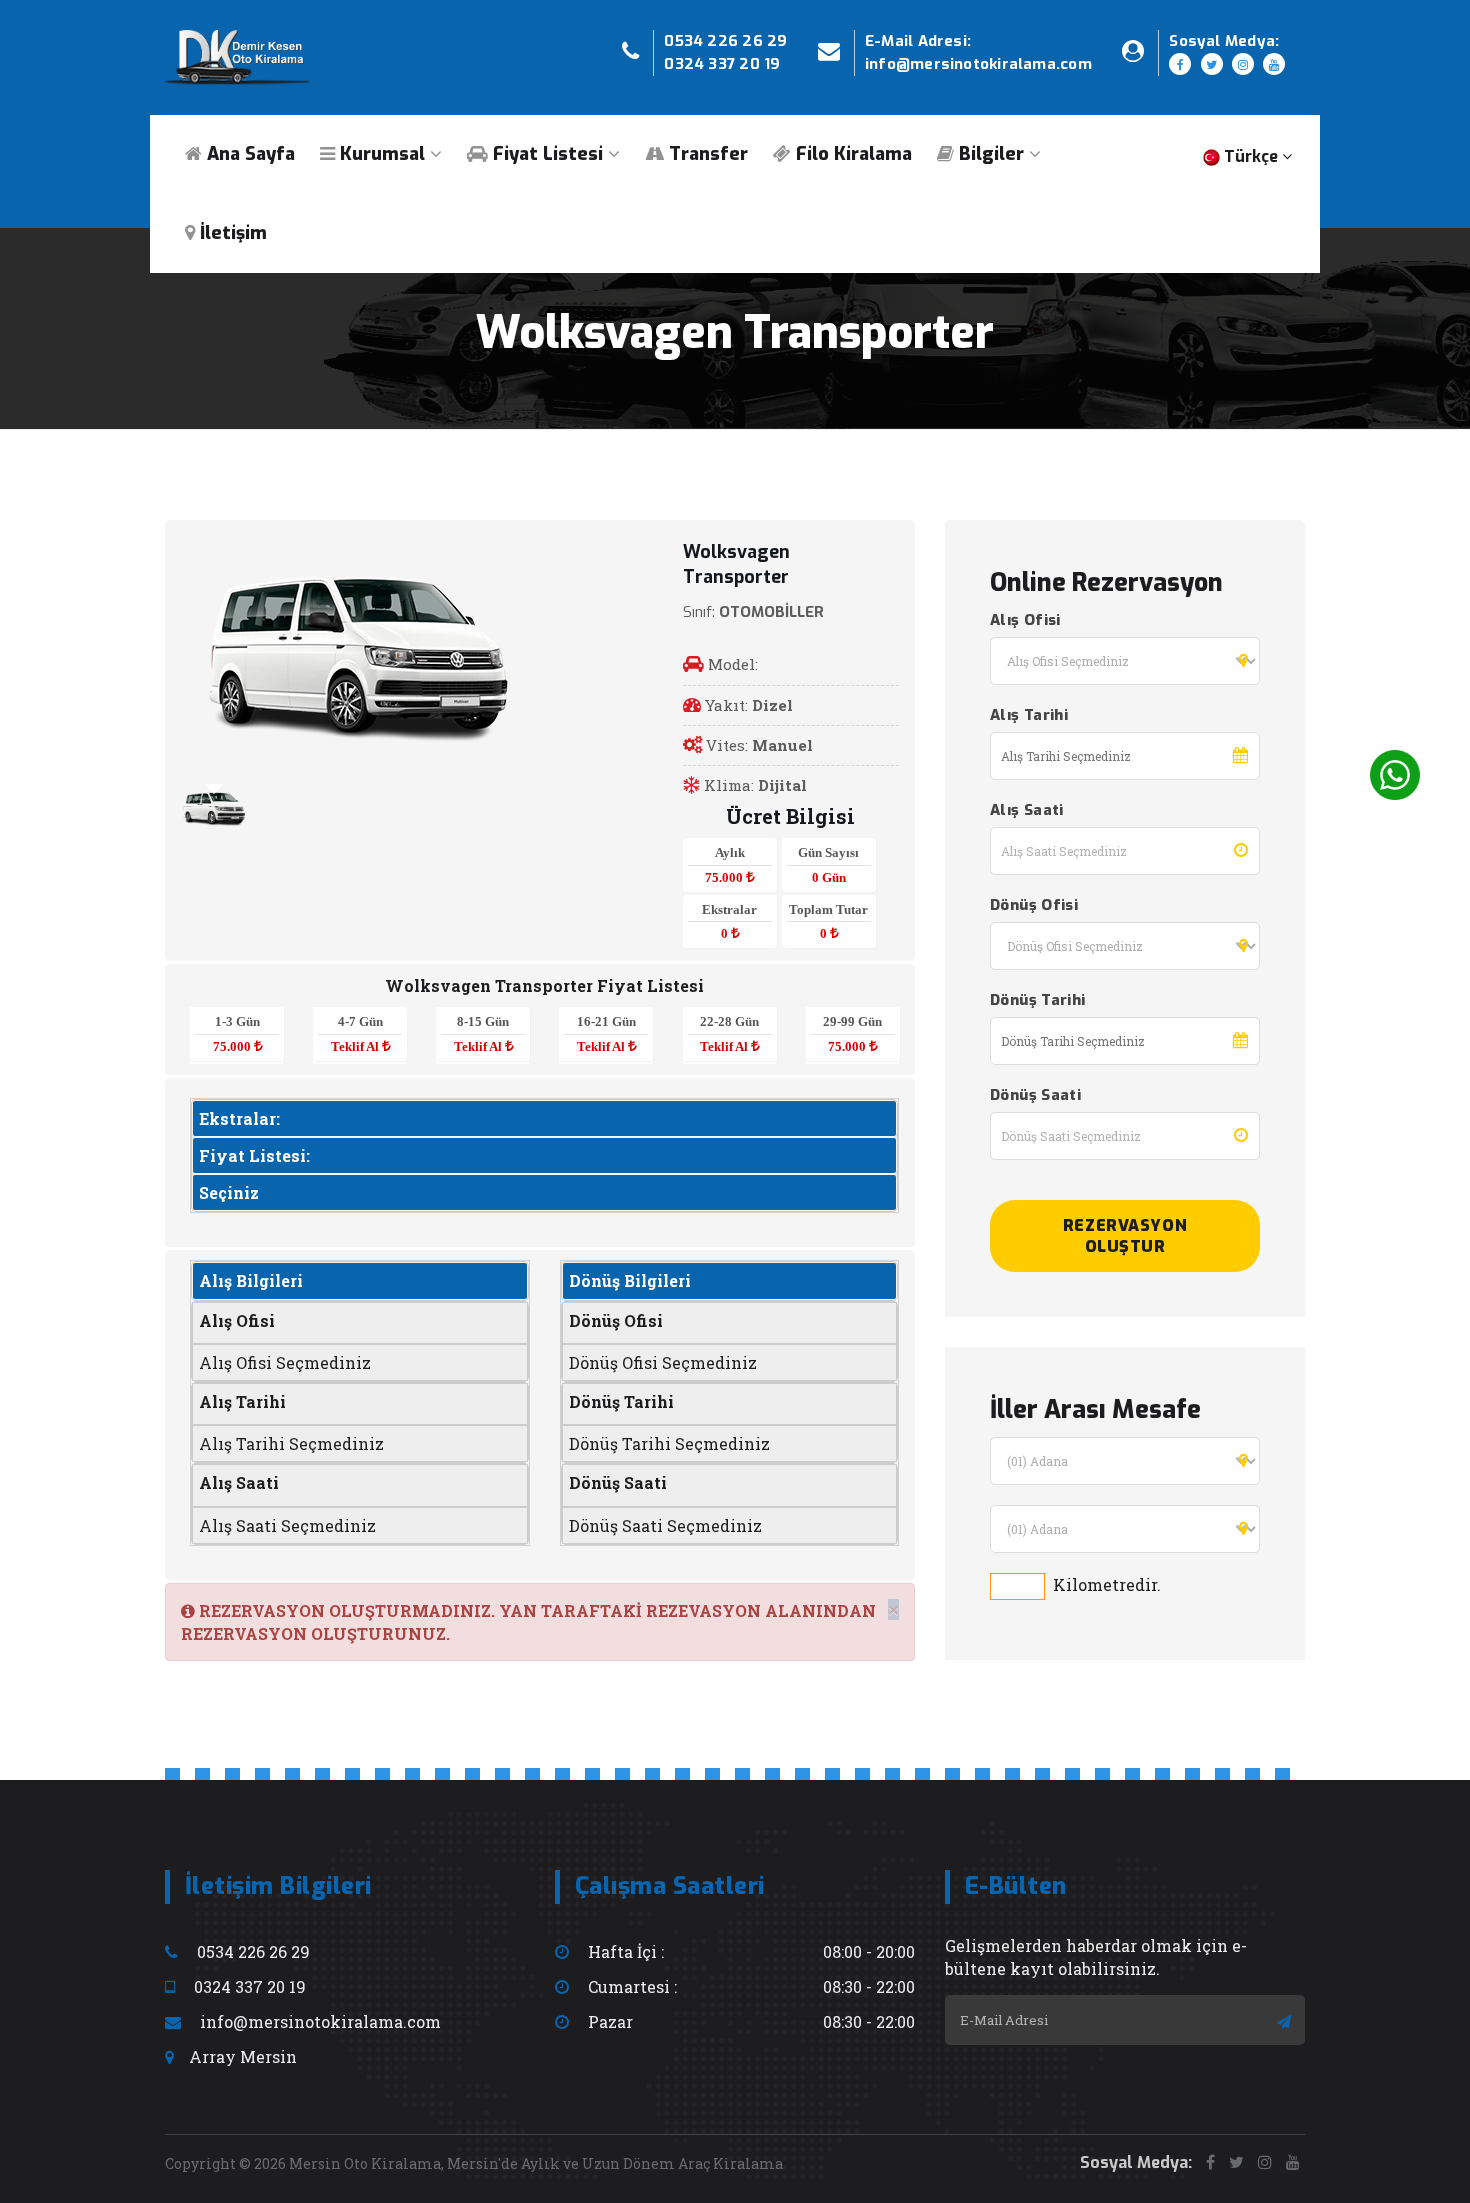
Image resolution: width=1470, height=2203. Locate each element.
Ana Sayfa (248, 154)
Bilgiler (989, 154)
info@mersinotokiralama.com (978, 64)
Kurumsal (380, 154)
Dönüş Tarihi (1038, 1000)
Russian (1261, 307)
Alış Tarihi (1029, 715)
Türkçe (1256, 219)
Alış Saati (1027, 810)
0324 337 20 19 (722, 64)
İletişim (231, 233)
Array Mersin (243, 2056)
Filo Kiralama (851, 154)
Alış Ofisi (1025, 620)
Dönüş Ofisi (1034, 905)
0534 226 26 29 (725, 41)
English (1259, 263)
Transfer (706, 154)
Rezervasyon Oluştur (1125, 1236)
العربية (1250, 352)
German (1262, 396)
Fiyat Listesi (545, 154)
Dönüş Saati (1035, 1095)
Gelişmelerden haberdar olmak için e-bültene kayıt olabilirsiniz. (1096, 1957)
